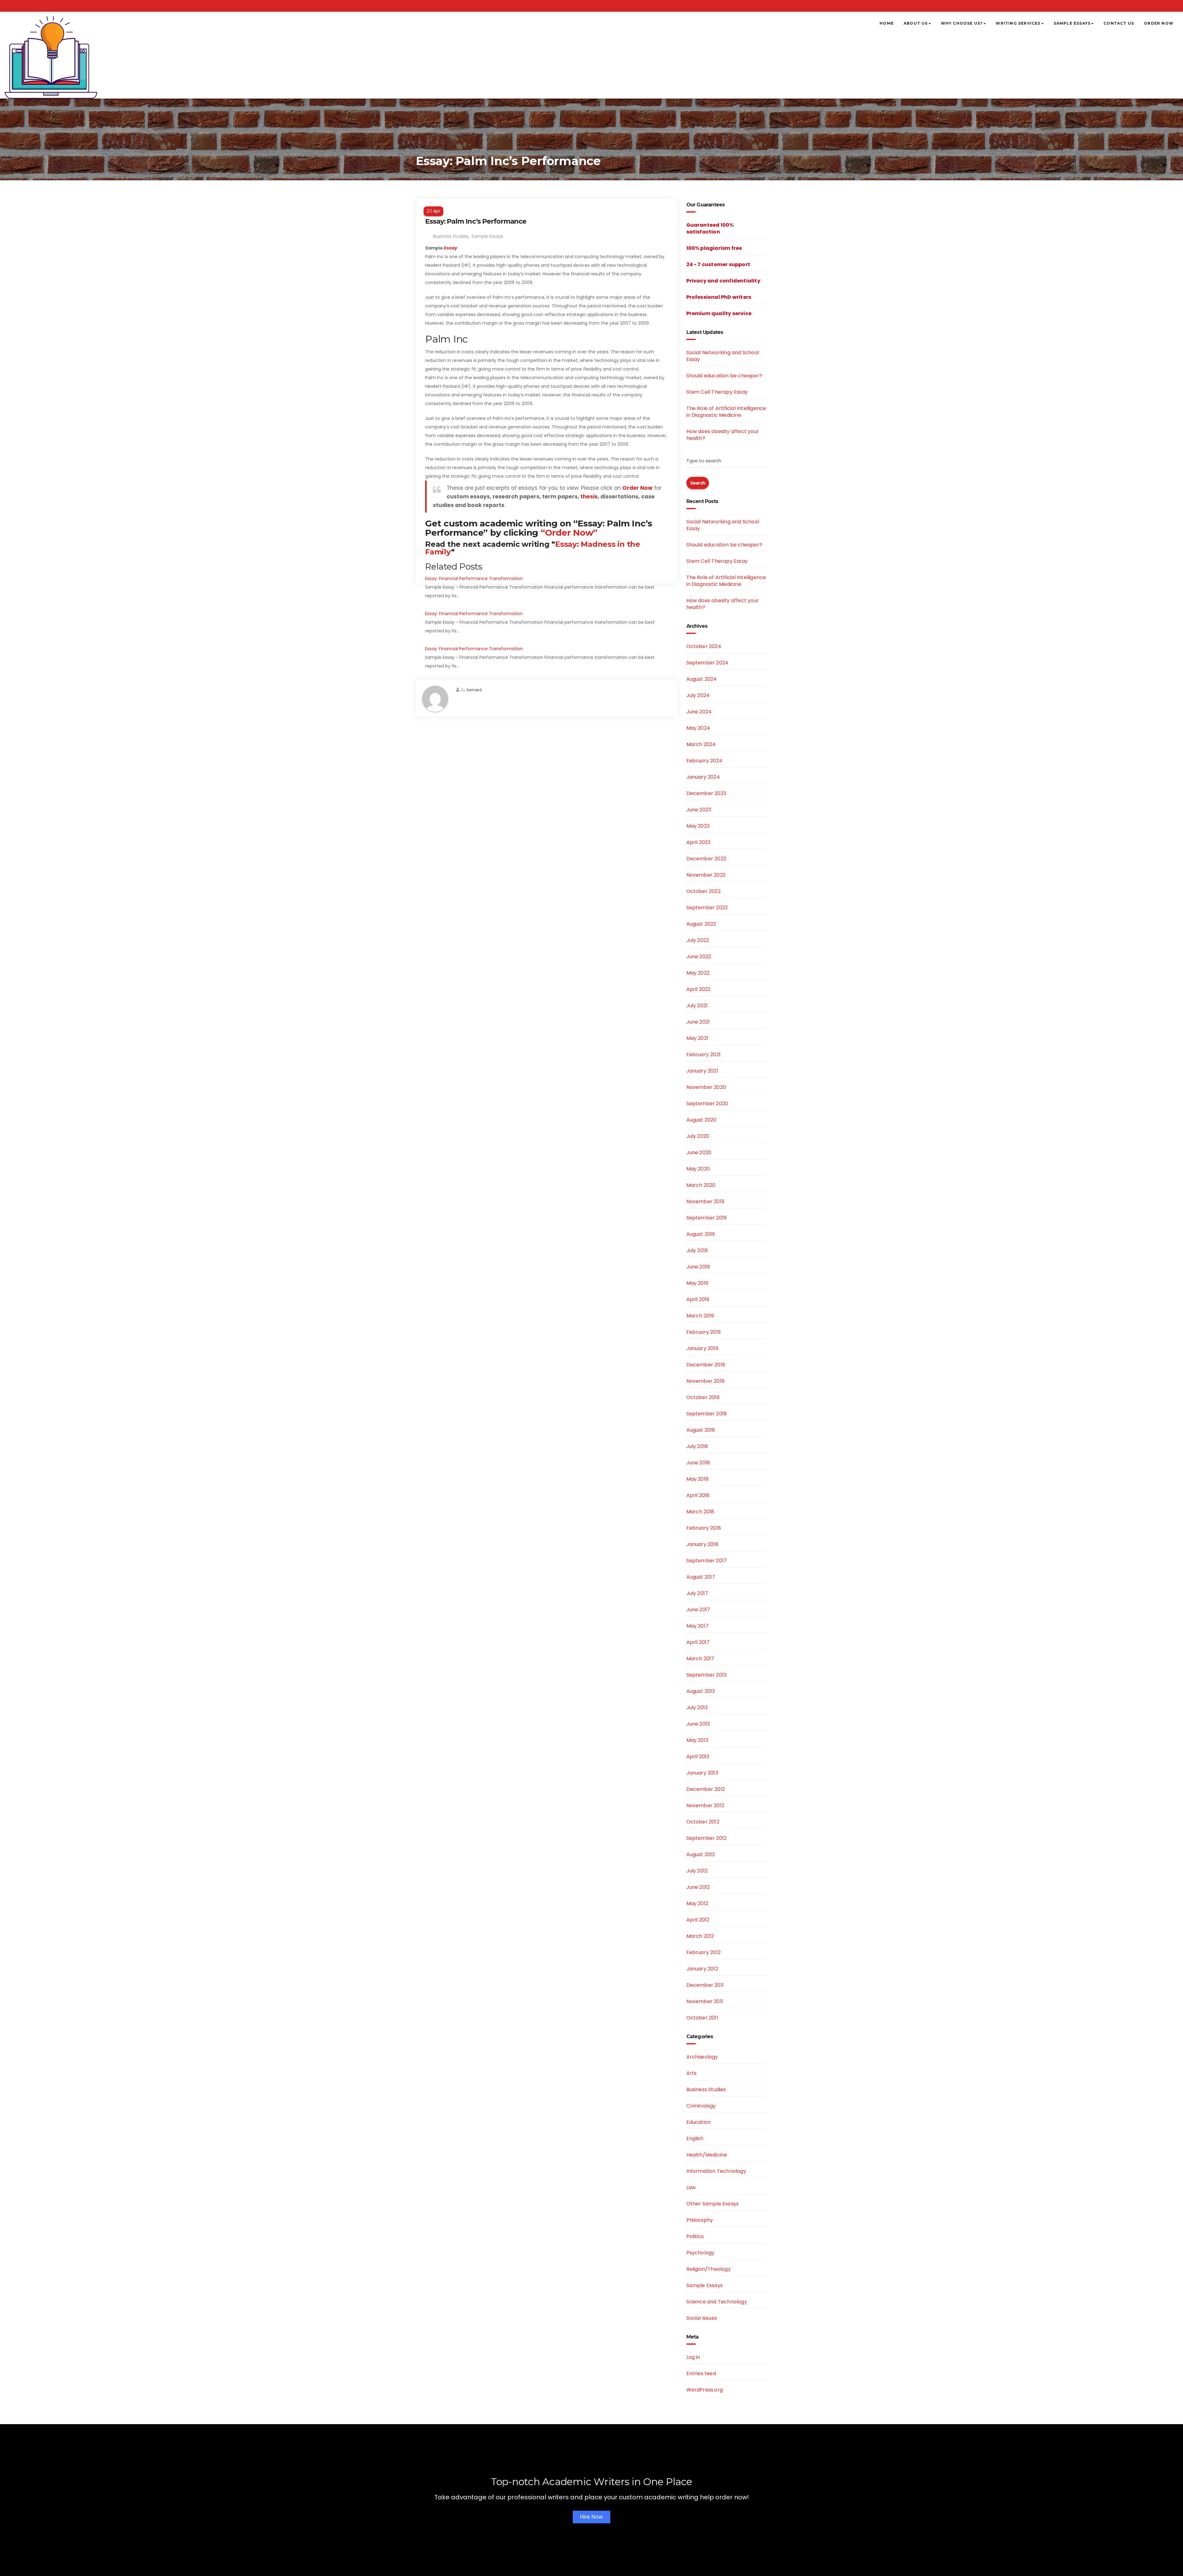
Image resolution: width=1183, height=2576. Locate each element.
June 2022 (699, 957)
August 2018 (701, 1430)
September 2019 (707, 1218)
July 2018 (697, 1446)
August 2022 (701, 924)
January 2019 (702, 1348)
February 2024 (705, 761)
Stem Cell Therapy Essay (717, 392)
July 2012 (697, 1871)
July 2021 (697, 1006)
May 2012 (697, 1903)
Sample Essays (1072, 23)
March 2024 (701, 744)
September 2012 (707, 1838)
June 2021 (698, 1022)
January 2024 (703, 777)
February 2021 (704, 1055)
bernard (474, 690)
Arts (692, 2073)
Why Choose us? (962, 23)
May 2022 (698, 973)
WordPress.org (705, 2390)
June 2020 (699, 1152)
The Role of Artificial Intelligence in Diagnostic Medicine (726, 412)
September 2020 (707, 1103)
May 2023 (698, 826)
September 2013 (707, 1675)
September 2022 (707, 908)
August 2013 (701, 1691)
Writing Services (1018, 23)
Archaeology (702, 2057)
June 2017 (698, 1610)
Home (887, 23)
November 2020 (706, 1087)
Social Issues (702, 2318)
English (695, 2138)
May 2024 (698, 728)
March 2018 (700, 1512)
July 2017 (697, 1593)
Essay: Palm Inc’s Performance (476, 221)
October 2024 (704, 646)
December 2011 (705, 1985)
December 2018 (706, 1365)
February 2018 (704, 1528)
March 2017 (700, 1659)
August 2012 (701, 1854)
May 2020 (698, 1169)
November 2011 (705, 2001)
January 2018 (702, 1544)
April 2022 (699, 989)
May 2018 (698, 1479)
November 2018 (706, 1381)
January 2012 (702, 1969)
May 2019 (697, 1283)
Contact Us (1119, 23)
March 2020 (701, 1185)
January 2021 (702, 1071)
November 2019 (705, 1201)
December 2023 (706, 793)
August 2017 (701, 1577)
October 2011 (702, 2018)
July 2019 (697, 1250)
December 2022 (706, 859)
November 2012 (705, 1805)
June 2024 (699, 712)
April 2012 (698, 1920)
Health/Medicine (707, 2155)
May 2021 (697, 1038)
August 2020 (701, 1120)
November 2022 (706, 875)
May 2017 (698, 1626)
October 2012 (703, 1822)
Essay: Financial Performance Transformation (474, 578)
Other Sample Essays (713, 2204)
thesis (589, 497)
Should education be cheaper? (724, 376)
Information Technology (716, 2171)
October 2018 (703, 1397)
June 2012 (698, 1887)
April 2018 (698, 1495)
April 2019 (698, 1299)
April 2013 (698, 1757)
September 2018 (707, 1414)
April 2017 (698, 1642)
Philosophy (700, 2220)
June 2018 (698, 1463)
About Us (916, 23)
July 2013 (697, 1708)
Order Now (1159, 23)
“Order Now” (569, 533)
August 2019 (701, 1234)
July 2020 (698, 1136)
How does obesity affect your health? (723, 435)
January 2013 (702, 1773)
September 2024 (707, 663)
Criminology (701, 2106)
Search (698, 483)
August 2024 (702, 679)
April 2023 (699, 842)
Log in (693, 2357)
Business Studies (451, 236)
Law (691, 2187)
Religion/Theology (709, 2269)
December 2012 (706, 1789)
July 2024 (698, 695)
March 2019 (700, 1316)
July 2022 (698, 940)
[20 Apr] (547, 203)
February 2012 (704, 1952)
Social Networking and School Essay (723, 356)
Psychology (701, 2253)
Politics (695, 2236)
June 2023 (699, 810)
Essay (451, 248)
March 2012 (700, 1936)
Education (699, 2122)
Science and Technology (717, 2302)
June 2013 (698, 1724)
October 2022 (703, 891)
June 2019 (698, 1267)
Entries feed (701, 2373)
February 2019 (704, 1332)
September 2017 (707, 1561)
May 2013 (697, 1740)
